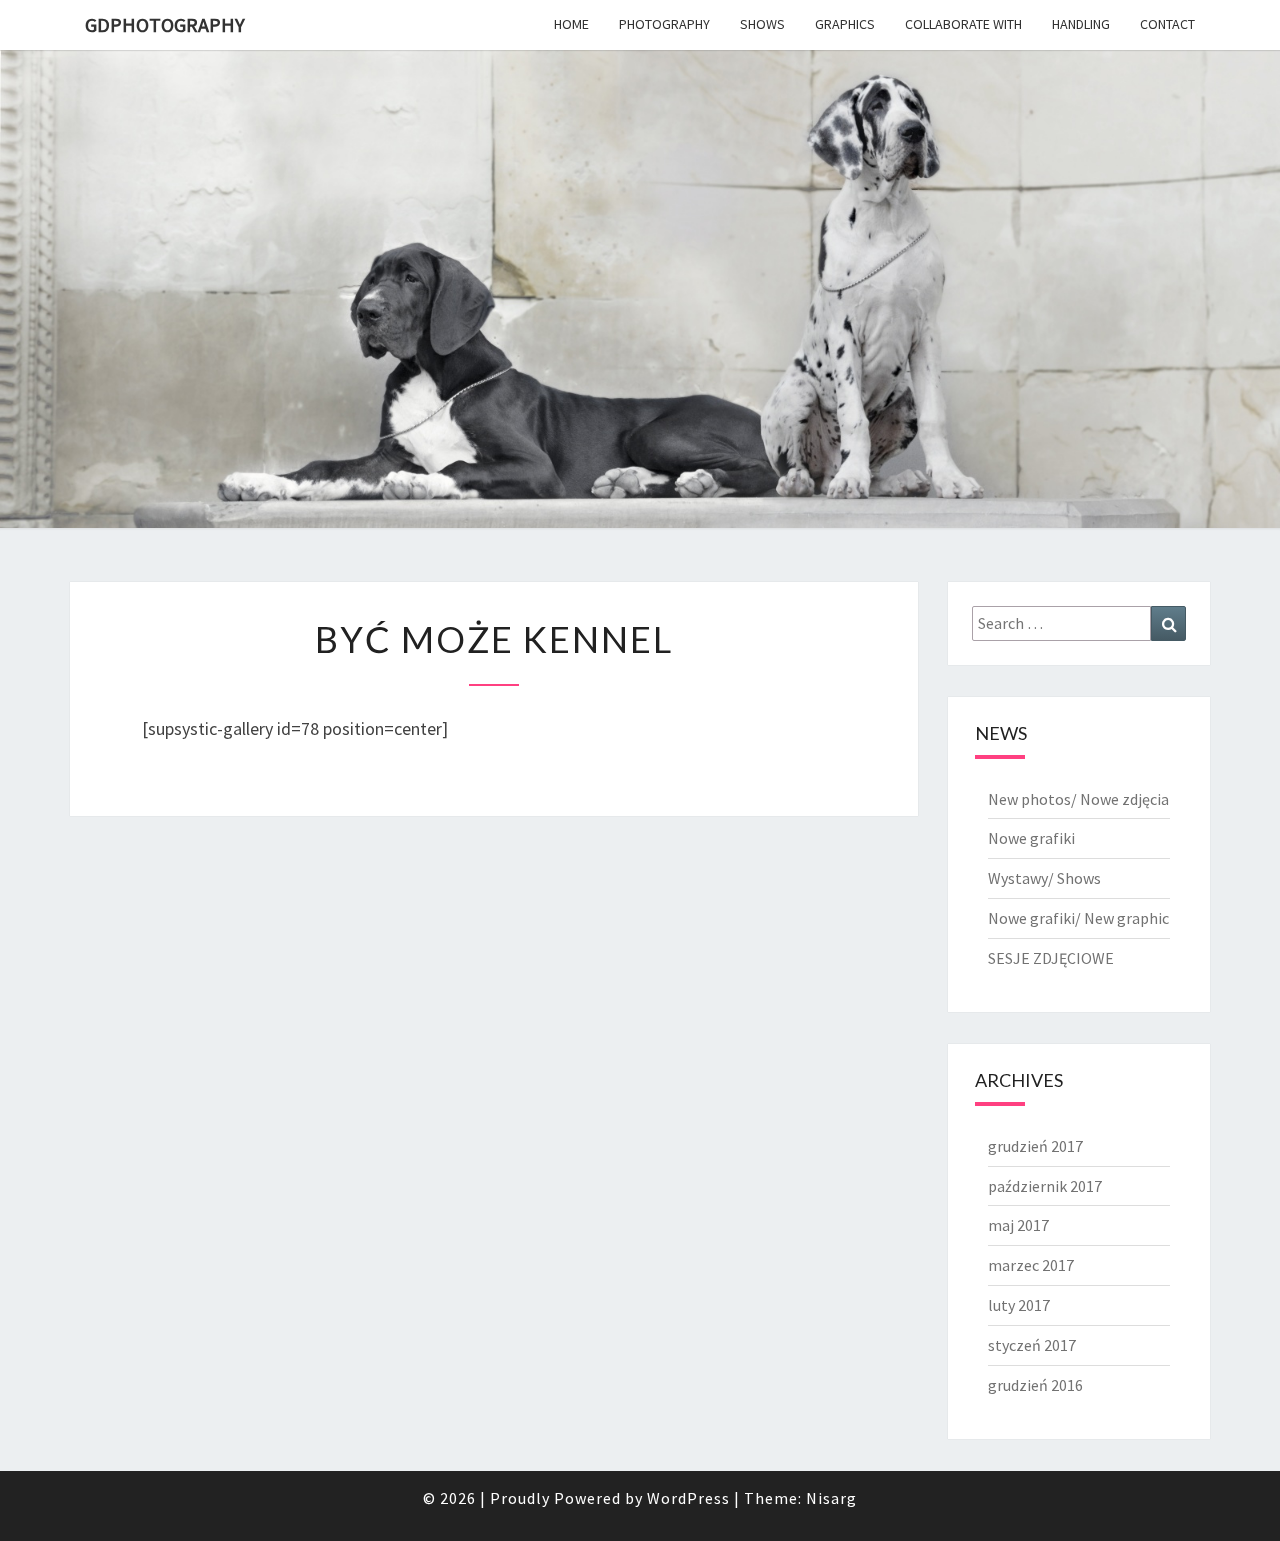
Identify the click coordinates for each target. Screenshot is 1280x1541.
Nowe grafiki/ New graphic (1078, 918)
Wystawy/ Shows (1044, 878)
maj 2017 (1018, 1225)
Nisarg (831, 1498)
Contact (1167, 24)
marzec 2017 (1031, 1265)
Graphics (845, 24)
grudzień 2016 (1035, 1385)
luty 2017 (1019, 1305)
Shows (762, 24)
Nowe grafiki (1031, 838)
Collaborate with (963, 24)
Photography (664, 24)
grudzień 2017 (1035, 1146)
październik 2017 (1045, 1186)
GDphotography (165, 24)
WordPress (688, 1498)
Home (571, 24)
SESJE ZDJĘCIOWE (1051, 958)
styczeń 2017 (1032, 1345)
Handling (1081, 24)
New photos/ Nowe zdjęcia (1078, 799)
